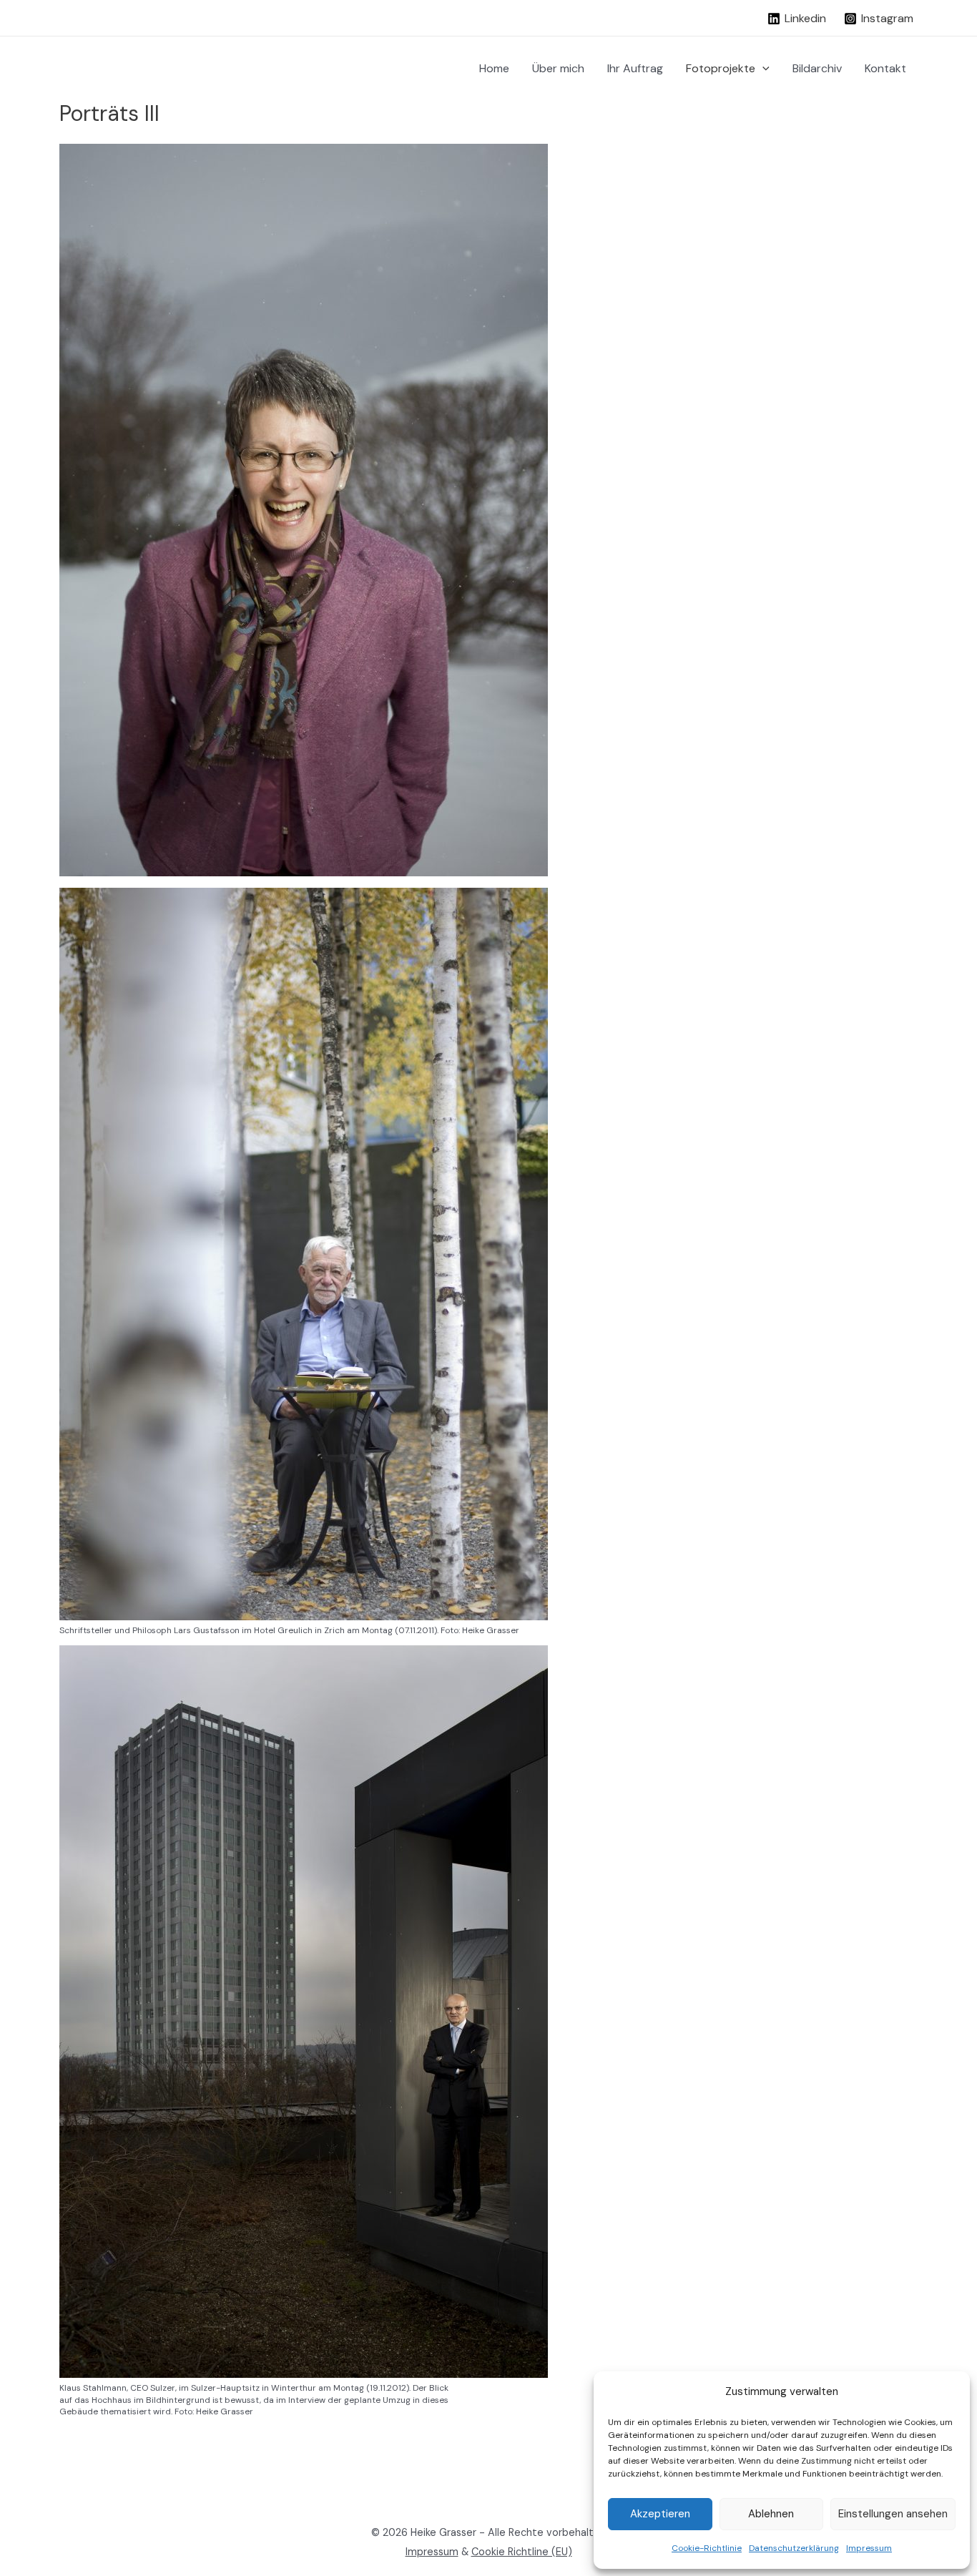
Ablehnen (771, 2514)
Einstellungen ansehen (893, 2514)
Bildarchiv (817, 68)
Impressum (869, 2548)
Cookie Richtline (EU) (522, 2552)
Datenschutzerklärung (794, 2548)
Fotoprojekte (721, 68)
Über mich (558, 68)
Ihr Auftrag (635, 68)
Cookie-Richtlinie (707, 2548)
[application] (762, 69)
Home (494, 68)
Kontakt (885, 68)
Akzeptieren (660, 2514)
